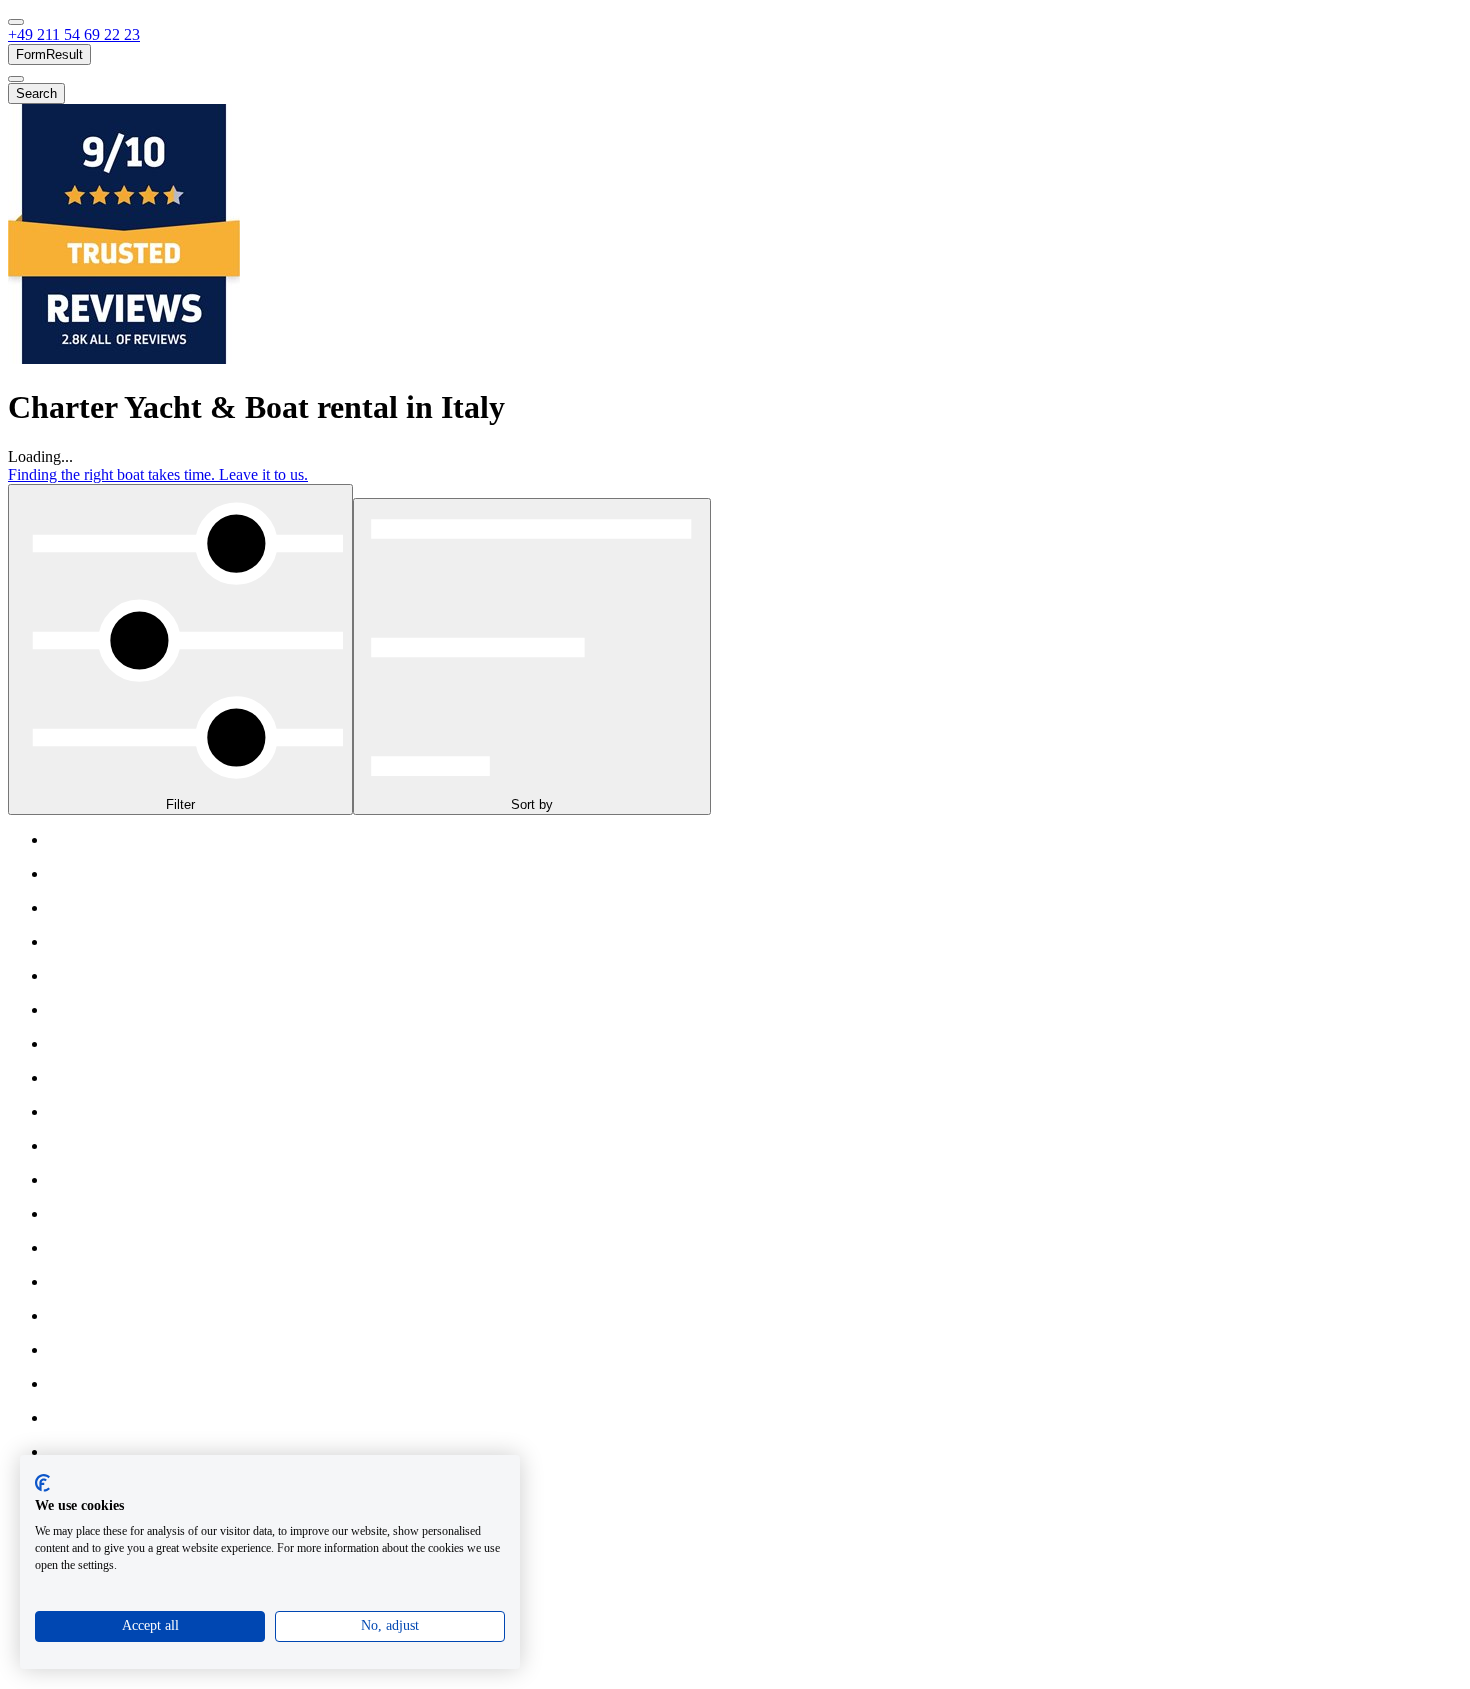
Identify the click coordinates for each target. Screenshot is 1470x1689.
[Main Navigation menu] (16, 22)
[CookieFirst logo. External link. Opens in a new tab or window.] (42, 1483)
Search (36, 93)
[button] (74, 34)
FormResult (49, 54)
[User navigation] (16, 79)
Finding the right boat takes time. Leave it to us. (158, 474)
